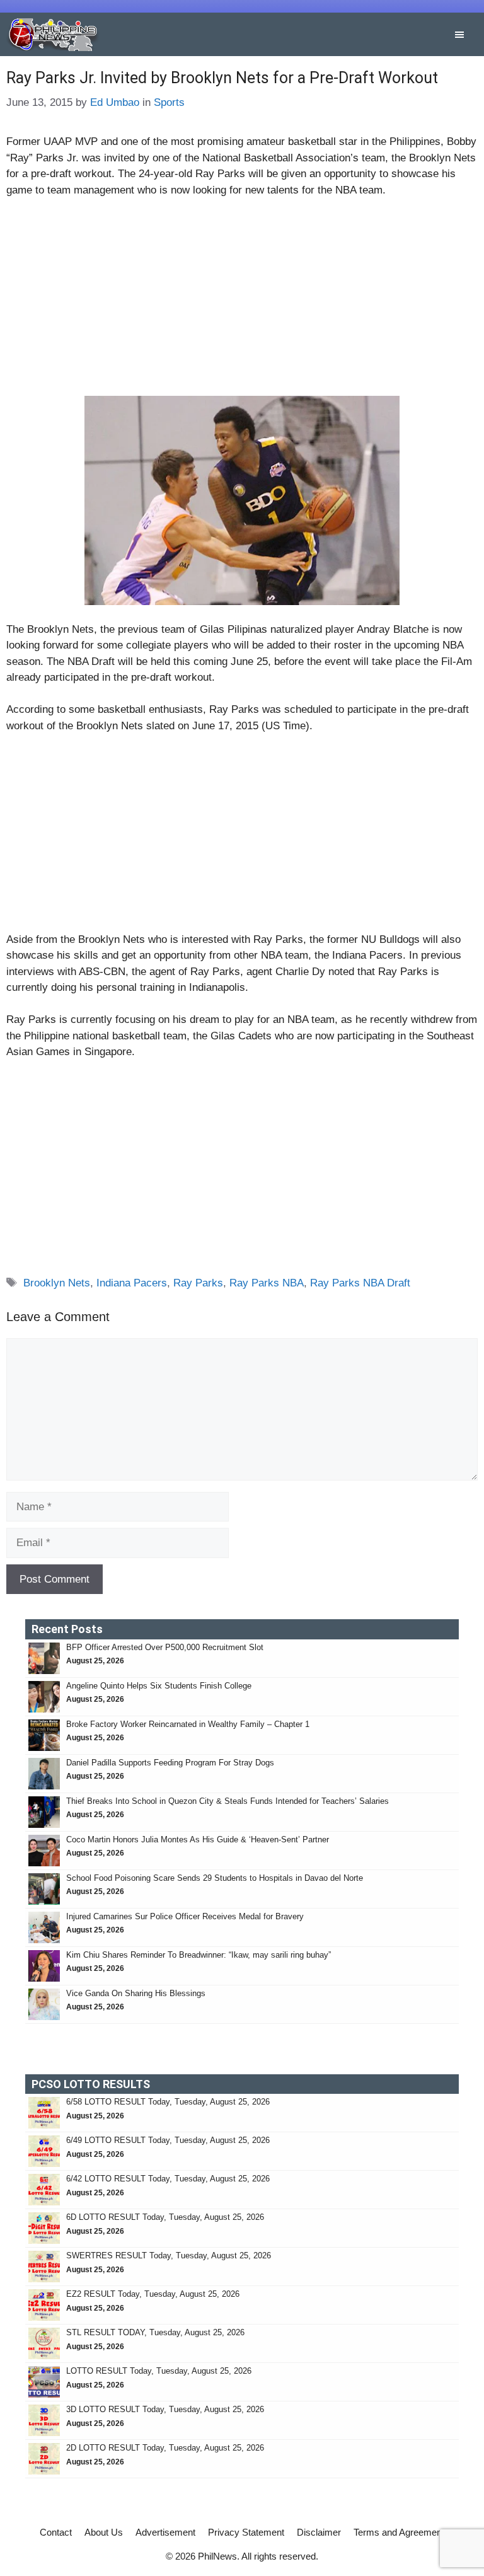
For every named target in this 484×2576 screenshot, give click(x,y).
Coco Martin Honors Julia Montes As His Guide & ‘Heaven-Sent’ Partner (198, 1840)
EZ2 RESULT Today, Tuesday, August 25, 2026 (153, 2294)
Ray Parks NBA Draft (360, 1283)
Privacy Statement (246, 2532)
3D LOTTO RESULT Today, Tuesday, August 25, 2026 (165, 2409)
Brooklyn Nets (57, 1283)
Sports (169, 102)
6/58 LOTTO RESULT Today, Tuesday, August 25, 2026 (168, 2102)
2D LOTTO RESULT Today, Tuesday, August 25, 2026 (165, 2448)
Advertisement (165, 2532)
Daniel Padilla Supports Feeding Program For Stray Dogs (170, 1763)
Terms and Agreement (399, 2532)
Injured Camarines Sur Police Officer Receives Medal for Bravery (185, 1916)
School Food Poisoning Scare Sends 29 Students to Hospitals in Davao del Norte (215, 1878)
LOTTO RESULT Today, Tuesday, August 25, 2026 (159, 2371)
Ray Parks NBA (267, 1283)
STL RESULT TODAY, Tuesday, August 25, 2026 (155, 2332)
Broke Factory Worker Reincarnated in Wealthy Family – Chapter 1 (188, 1724)
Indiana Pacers (132, 1283)
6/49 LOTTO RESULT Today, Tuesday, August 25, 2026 (168, 2140)
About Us (104, 2532)
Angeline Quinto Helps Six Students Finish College (159, 1686)
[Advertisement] (242, 303)
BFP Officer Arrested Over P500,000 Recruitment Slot (165, 1647)
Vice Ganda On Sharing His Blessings (136, 1993)
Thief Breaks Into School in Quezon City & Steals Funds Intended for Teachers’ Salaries (229, 1801)
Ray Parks (198, 1283)
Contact (56, 2532)
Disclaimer (319, 2532)
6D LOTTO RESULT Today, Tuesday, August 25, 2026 (165, 2217)
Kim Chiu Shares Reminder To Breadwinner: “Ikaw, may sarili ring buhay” (199, 1955)
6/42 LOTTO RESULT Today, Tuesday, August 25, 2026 (168, 2179)
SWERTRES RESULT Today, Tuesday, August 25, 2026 (169, 2255)
